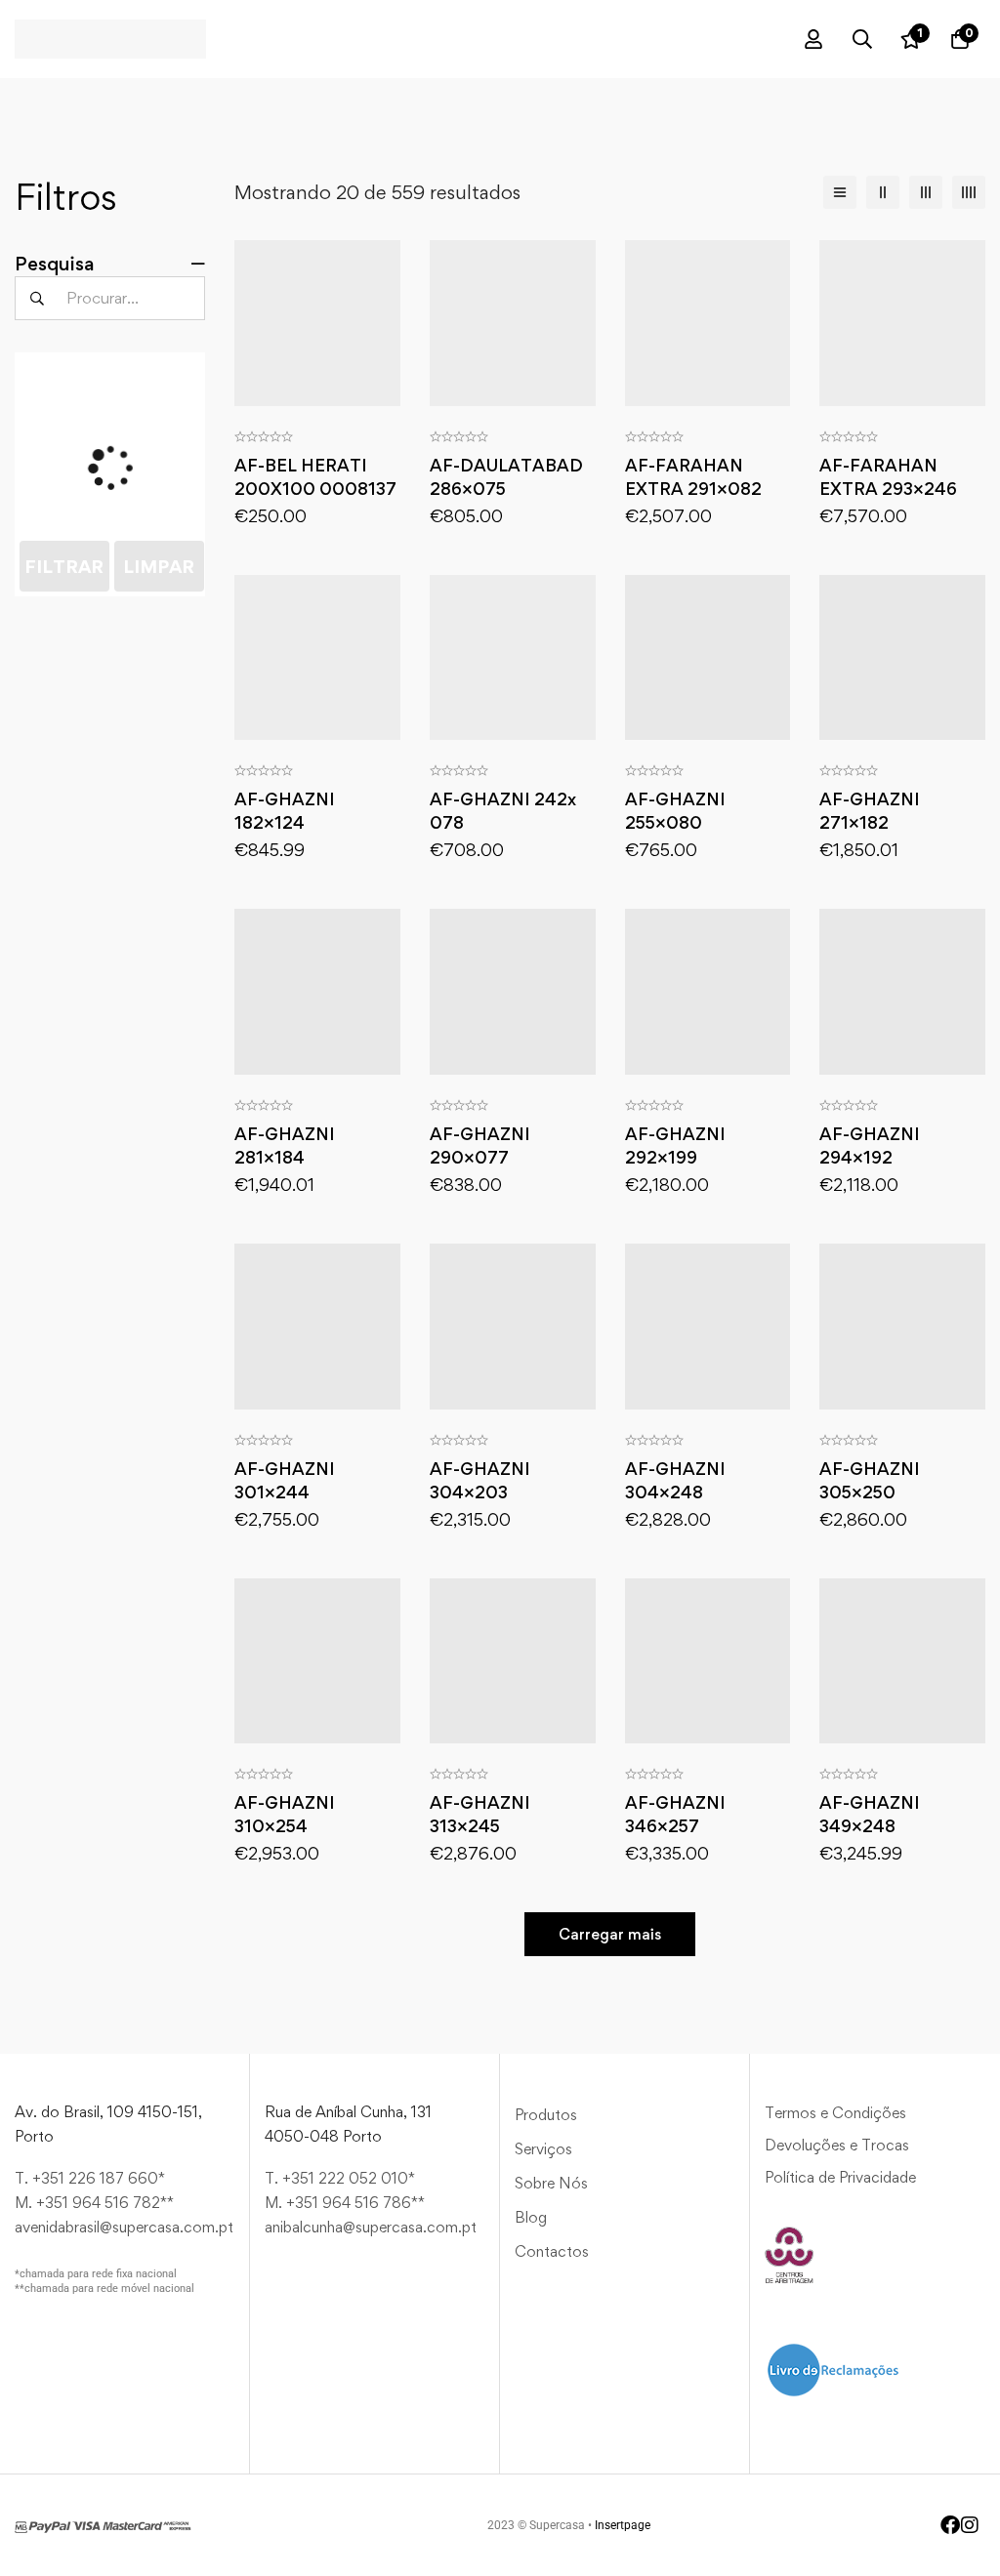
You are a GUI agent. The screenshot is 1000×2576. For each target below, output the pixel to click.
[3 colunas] (926, 192)
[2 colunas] (883, 192)
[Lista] (840, 192)
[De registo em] (813, 39)
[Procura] (862, 39)
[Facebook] (950, 2525)
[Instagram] (970, 2525)
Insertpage (623, 2525)
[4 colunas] (969, 192)
